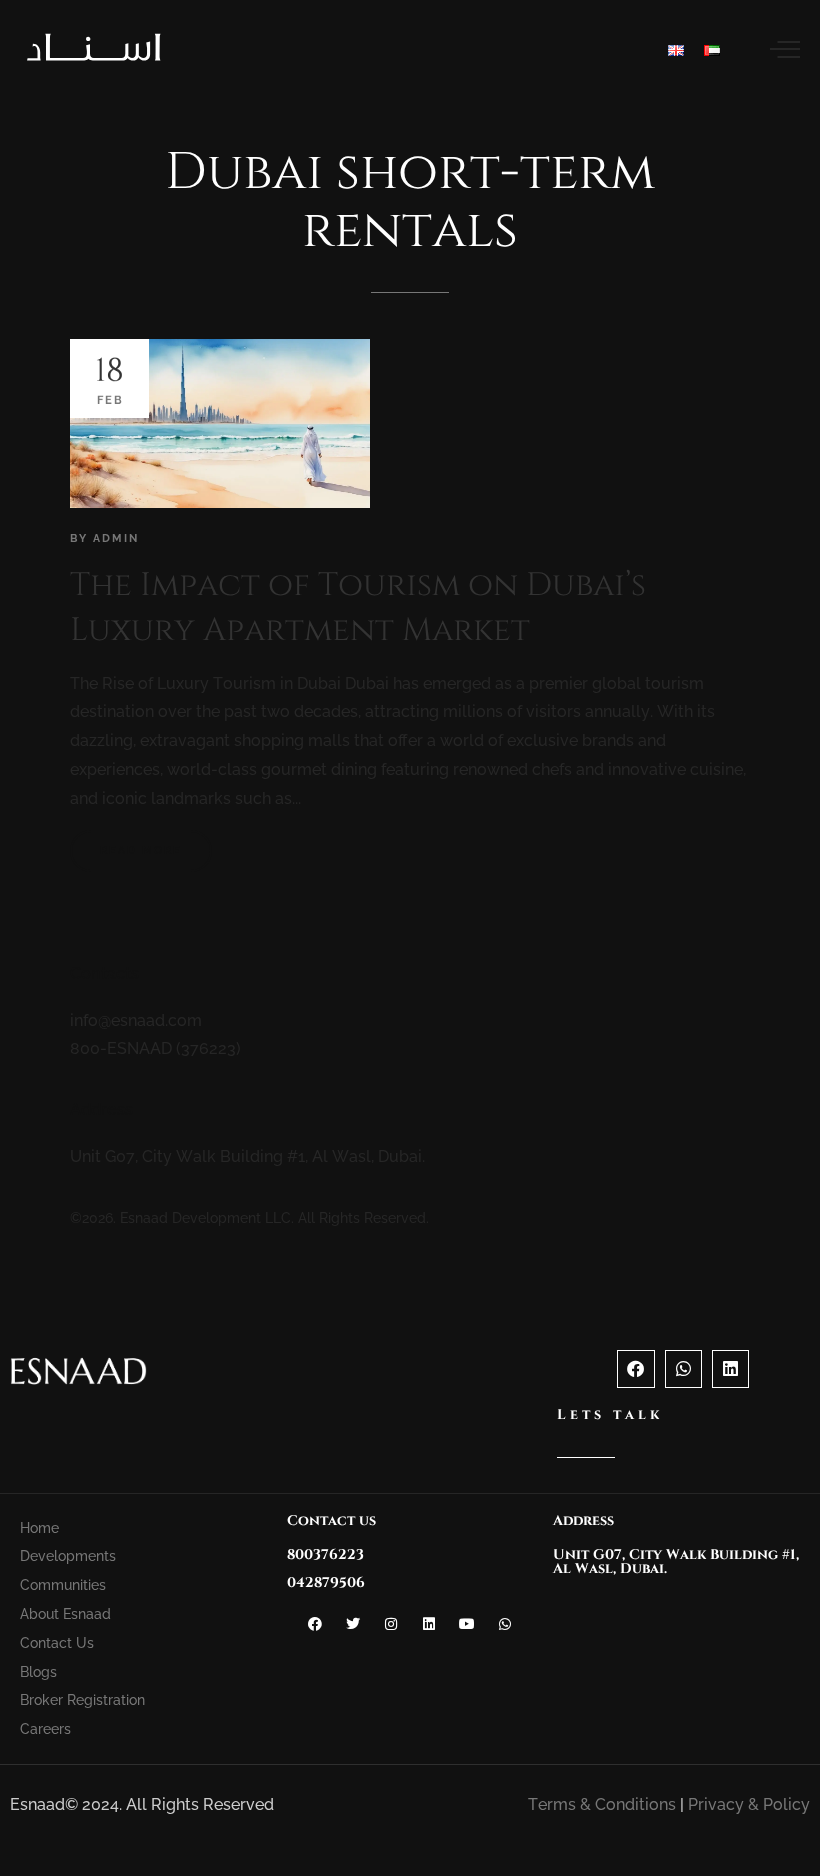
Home (39, 1528)
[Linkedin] (730, 1368)
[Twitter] (353, 1624)
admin (116, 538)
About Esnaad (65, 1614)
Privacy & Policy (749, 1804)
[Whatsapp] (683, 1368)
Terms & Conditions (602, 1804)
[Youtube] (467, 1624)
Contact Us (57, 1643)
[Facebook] (635, 1368)
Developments (68, 1556)
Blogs (38, 1672)
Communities (63, 1585)
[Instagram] (391, 1624)
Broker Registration (82, 1700)
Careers (45, 1729)
